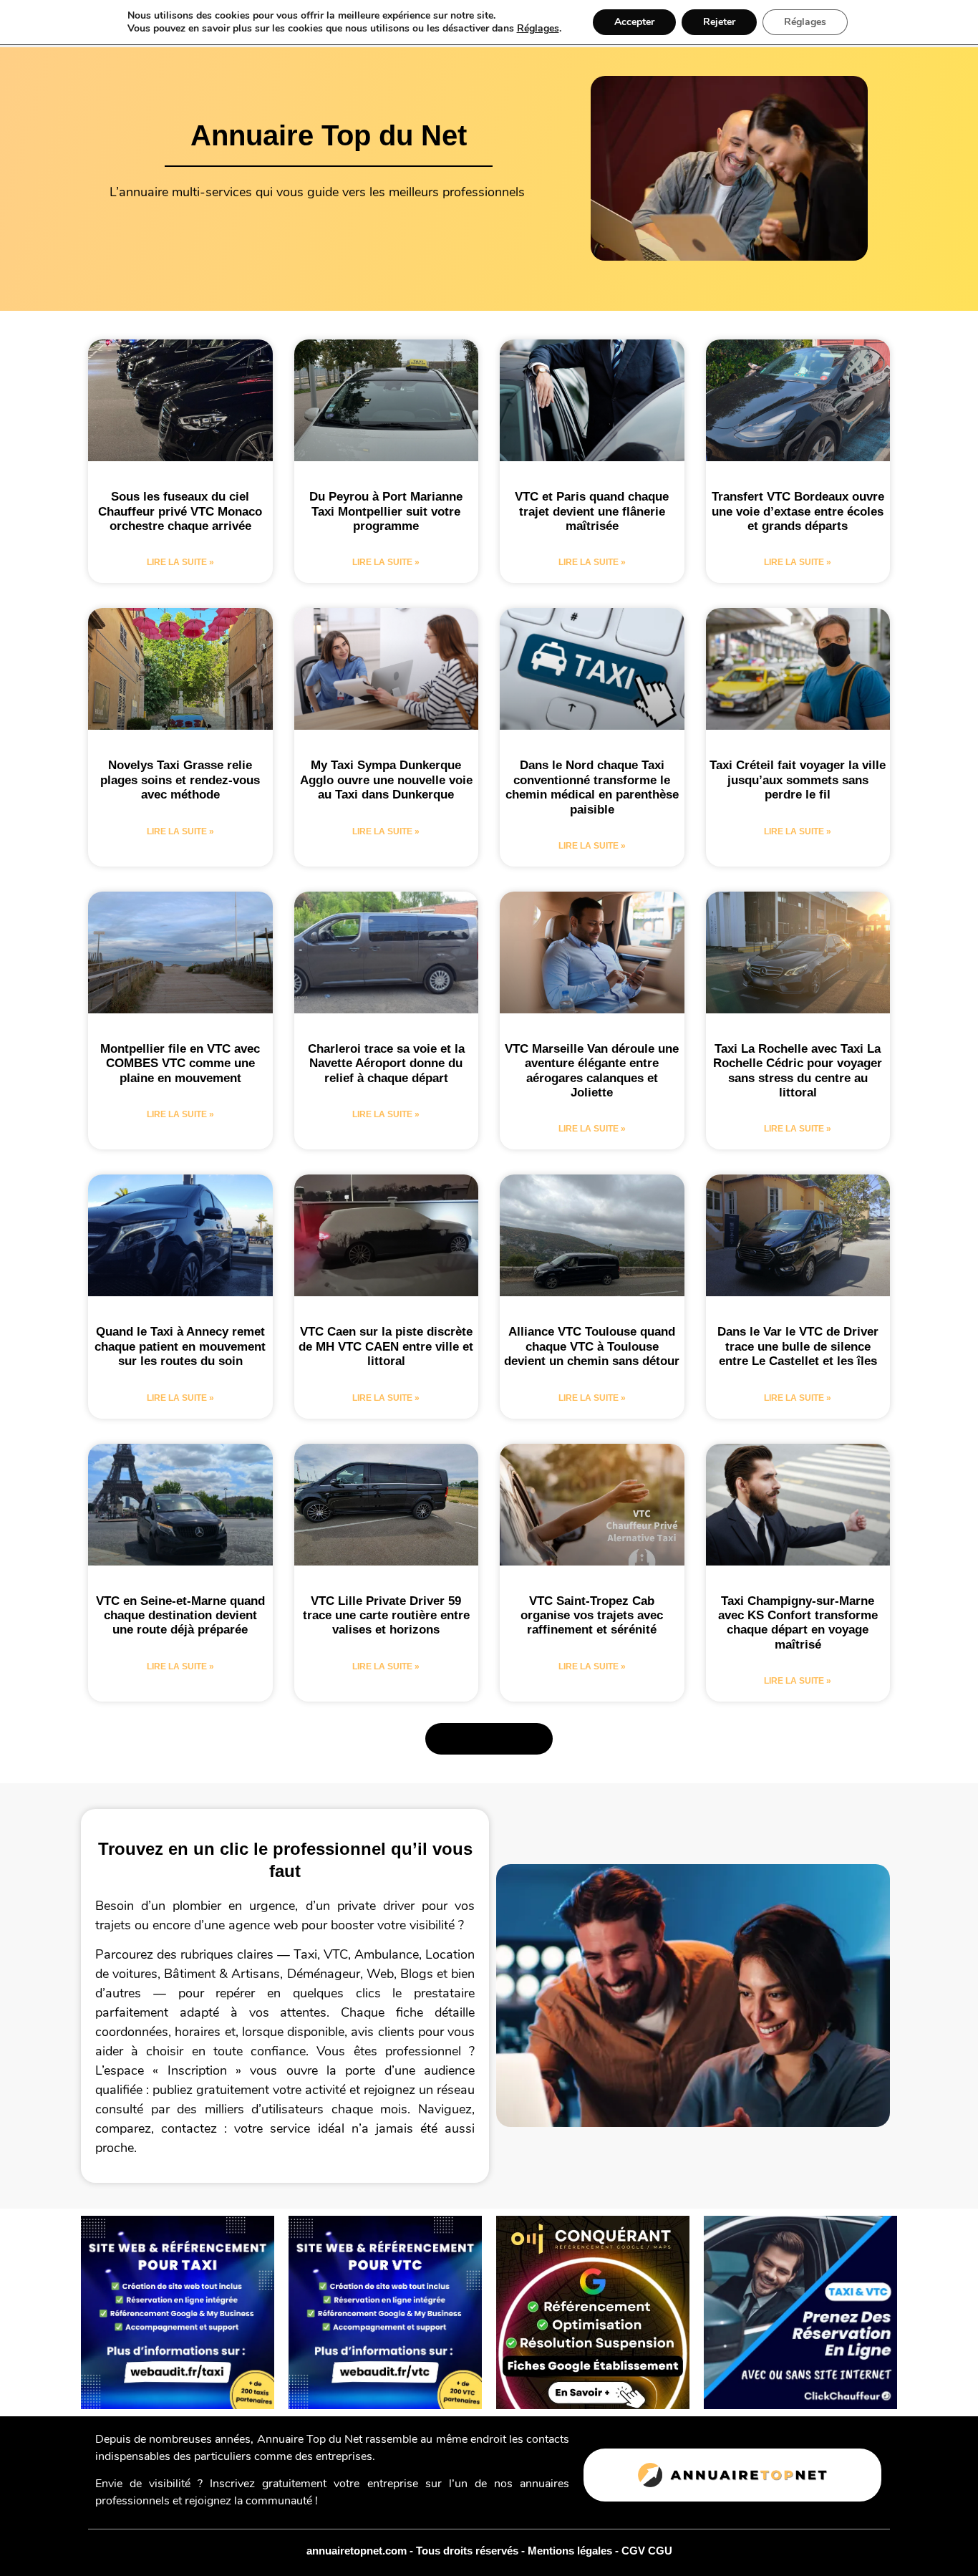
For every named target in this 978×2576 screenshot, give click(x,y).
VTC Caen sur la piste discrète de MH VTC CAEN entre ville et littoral (386, 1346)
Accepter (634, 22)
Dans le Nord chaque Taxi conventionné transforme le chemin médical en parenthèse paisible (592, 787)
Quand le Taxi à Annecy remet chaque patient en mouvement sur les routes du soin (180, 1346)
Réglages (538, 29)
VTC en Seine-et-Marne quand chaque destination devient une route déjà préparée (180, 1616)
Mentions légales (571, 2551)
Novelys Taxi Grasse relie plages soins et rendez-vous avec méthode (180, 780)
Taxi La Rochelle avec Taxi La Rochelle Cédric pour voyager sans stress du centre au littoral (798, 1071)
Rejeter (719, 22)
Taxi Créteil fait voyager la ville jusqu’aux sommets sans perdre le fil (798, 780)
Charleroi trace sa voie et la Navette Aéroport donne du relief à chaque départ (386, 1063)
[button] (489, 1739)
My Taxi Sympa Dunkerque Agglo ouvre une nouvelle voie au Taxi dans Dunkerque (386, 780)
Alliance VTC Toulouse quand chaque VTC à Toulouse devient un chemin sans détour (592, 1346)
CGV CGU (647, 2551)
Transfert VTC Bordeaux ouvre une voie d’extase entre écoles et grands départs (798, 511)
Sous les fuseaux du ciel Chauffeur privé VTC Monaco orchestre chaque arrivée (180, 511)
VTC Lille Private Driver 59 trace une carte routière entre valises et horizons (386, 1616)
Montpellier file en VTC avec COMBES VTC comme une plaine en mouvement (180, 1063)
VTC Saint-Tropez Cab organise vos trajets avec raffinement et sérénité (592, 1616)
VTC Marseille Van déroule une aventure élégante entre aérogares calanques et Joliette (592, 1071)
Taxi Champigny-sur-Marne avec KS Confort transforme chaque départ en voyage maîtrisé (798, 1623)
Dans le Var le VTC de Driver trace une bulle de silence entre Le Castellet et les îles (798, 1346)
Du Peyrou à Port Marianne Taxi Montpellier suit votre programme (386, 511)
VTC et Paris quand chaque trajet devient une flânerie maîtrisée (592, 511)
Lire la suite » (180, 562)
